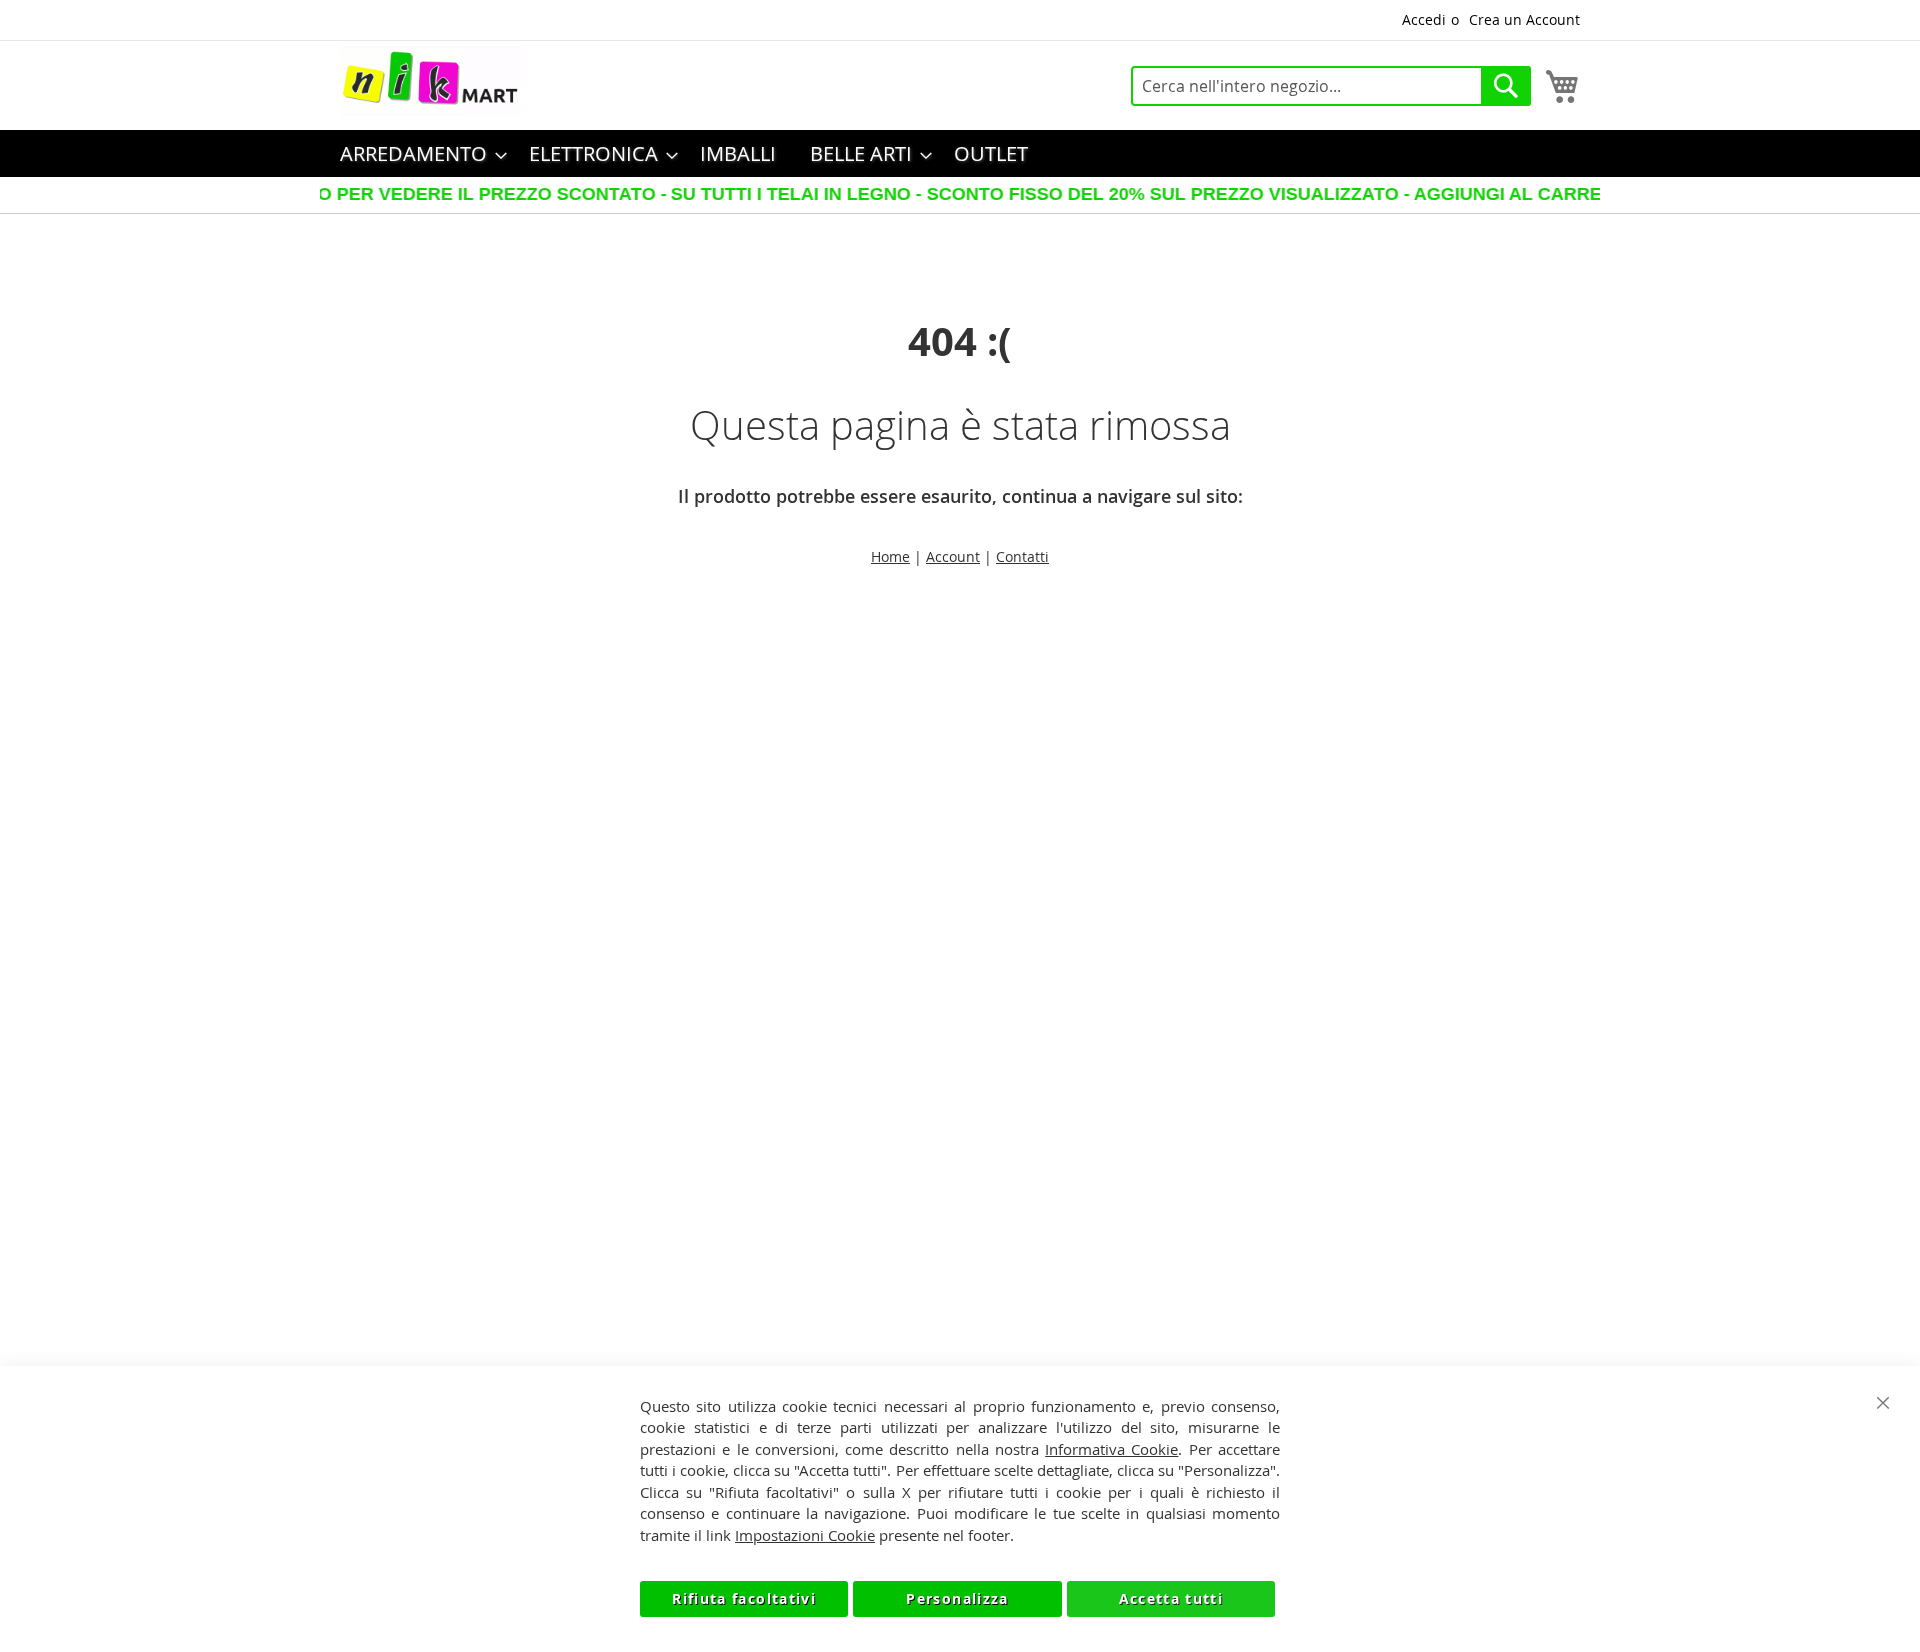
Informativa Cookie (1111, 1449)
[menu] (960, 153)
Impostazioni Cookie (805, 1535)
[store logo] (430, 81)
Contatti (1022, 556)
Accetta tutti (1171, 1598)
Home (890, 556)
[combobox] (1331, 86)
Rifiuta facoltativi (744, 1598)
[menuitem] (417, 153)
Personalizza (957, 1598)
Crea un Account (1524, 19)
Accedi (1424, 19)
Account (953, 556)
